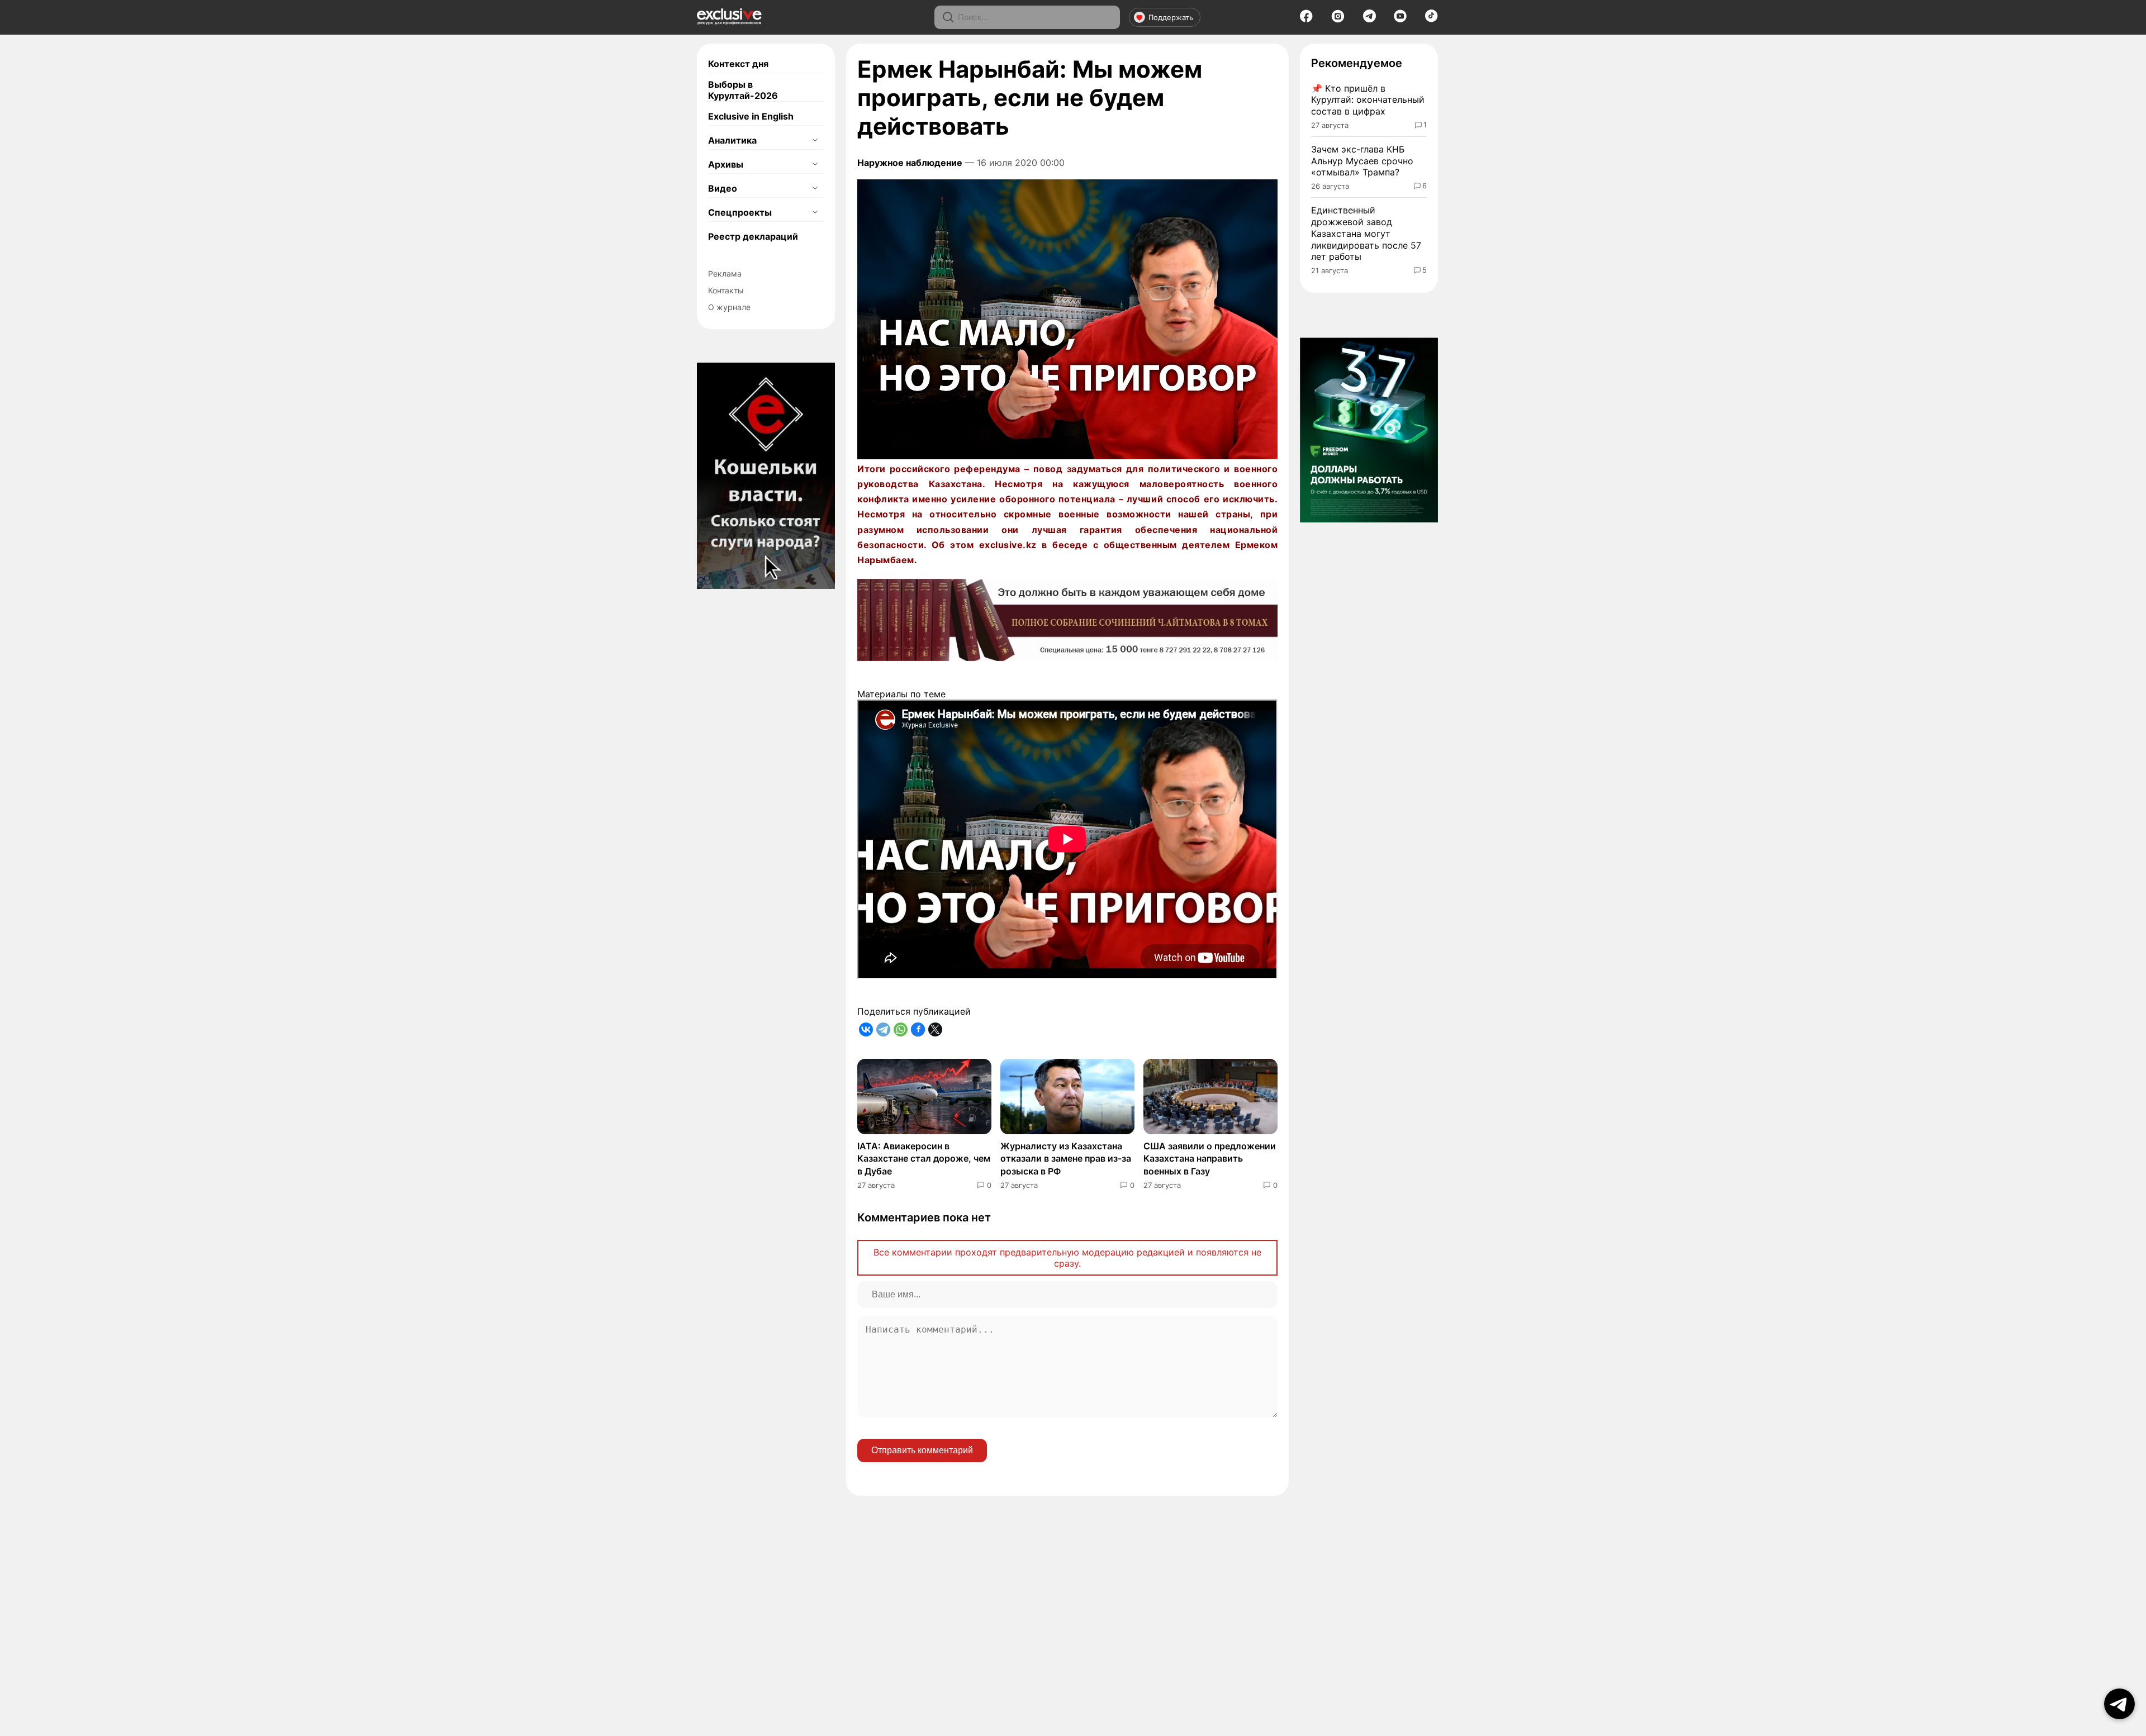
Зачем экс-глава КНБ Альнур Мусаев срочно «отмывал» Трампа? (1362, 161)
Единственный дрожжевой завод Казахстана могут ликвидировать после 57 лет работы (1366, 233)
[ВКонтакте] (866, 1029)
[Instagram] (1338, 20)
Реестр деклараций (753, 236)
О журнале (729, 307)
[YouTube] (1400, 20)
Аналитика (732, 140)
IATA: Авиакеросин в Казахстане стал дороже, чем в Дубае (924, 1159)
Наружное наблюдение (910, 163)
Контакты (726, 290)
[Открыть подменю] (815, 140)
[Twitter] (935, 1029)
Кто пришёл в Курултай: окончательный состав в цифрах (1368, 100)
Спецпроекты (740, 212)
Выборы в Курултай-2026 (743, 90)
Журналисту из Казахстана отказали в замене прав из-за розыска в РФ (1066, 1159)
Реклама (725, 274)
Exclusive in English (751, 116)
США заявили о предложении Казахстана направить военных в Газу (1210, 1159)
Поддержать (1171, 17)
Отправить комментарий (922, 1450)
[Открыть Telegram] (2119, 1704)
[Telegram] (1369, 19)
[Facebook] (1306, 20)
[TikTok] (1432, 19)
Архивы (726, 164)
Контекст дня (738, 64)
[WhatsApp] (901, 1029)
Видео (723, 188)
